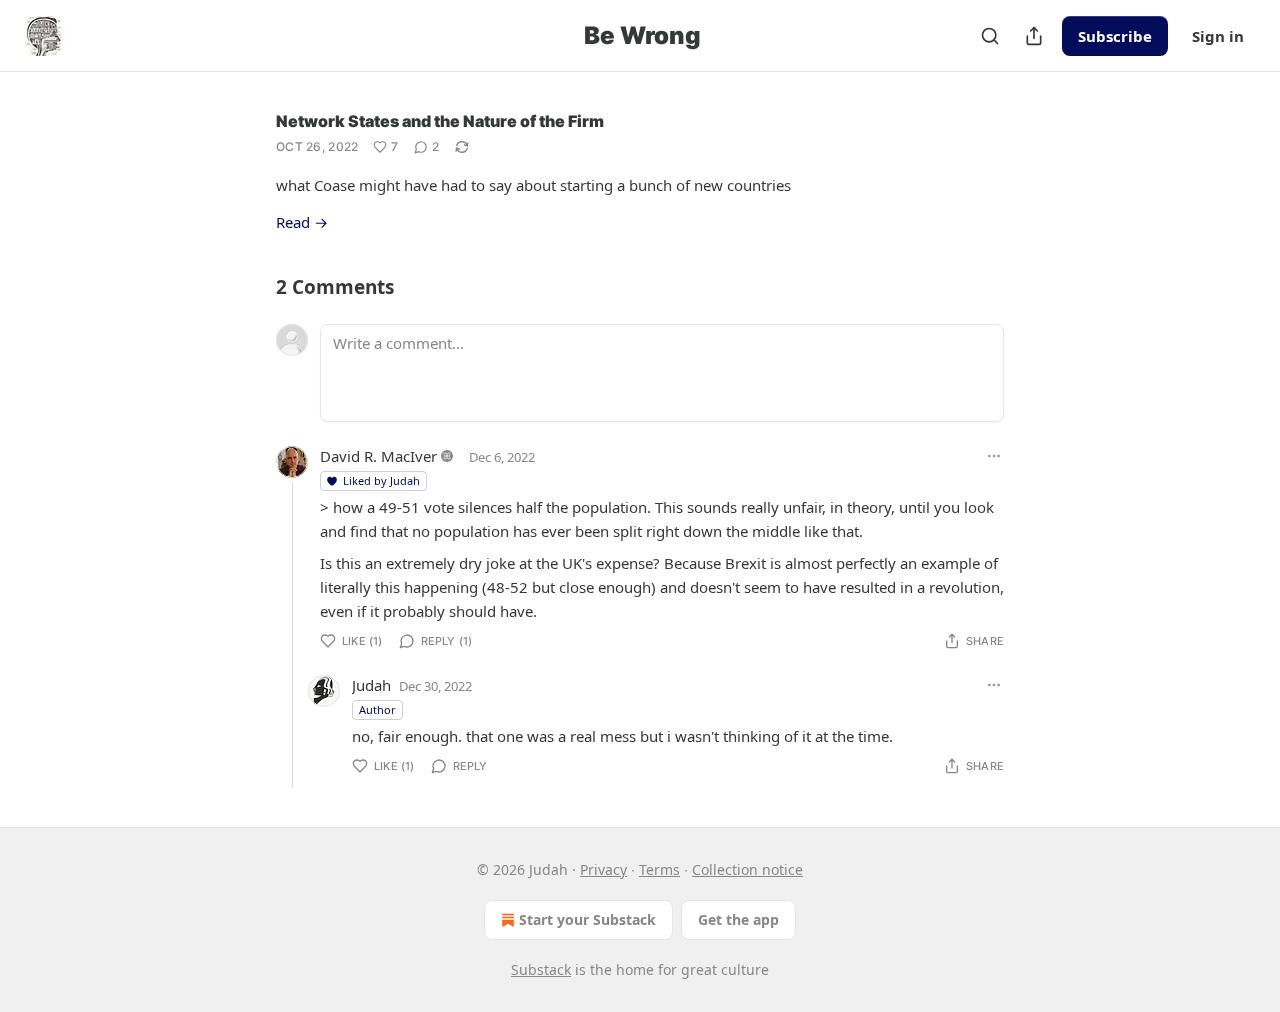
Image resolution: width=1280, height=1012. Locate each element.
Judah (371, 685)
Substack (541, 969)
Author (377, 709)
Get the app (738, 919)
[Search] (990, 36)
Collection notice (747, 869)
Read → (302, 222)
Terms (659, 869)
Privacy (603, 869)
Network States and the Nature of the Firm (440, 121)
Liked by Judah (381, 480)
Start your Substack (587, 919)
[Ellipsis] (994, 456)
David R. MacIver (378, 456)
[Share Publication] (1034, 36)
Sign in (1218, 36)
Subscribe (1115, 36)
